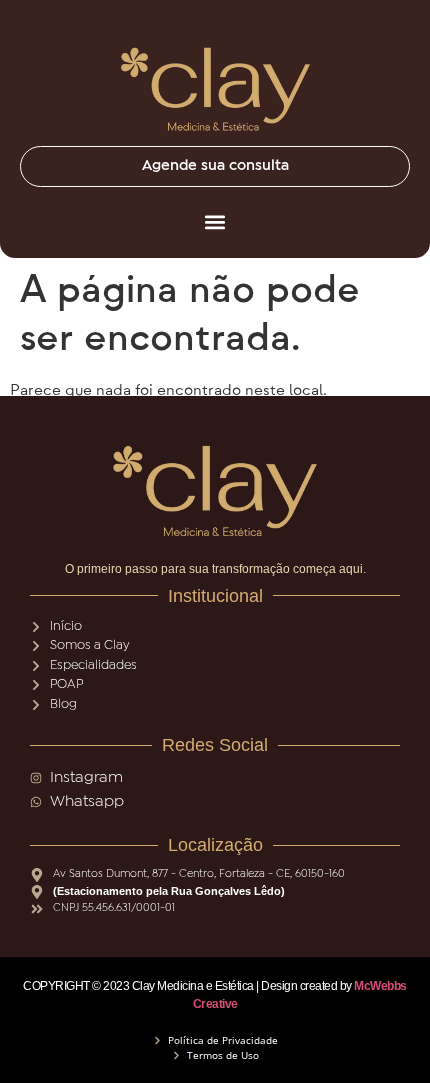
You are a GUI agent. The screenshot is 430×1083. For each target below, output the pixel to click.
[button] (215, 221)
